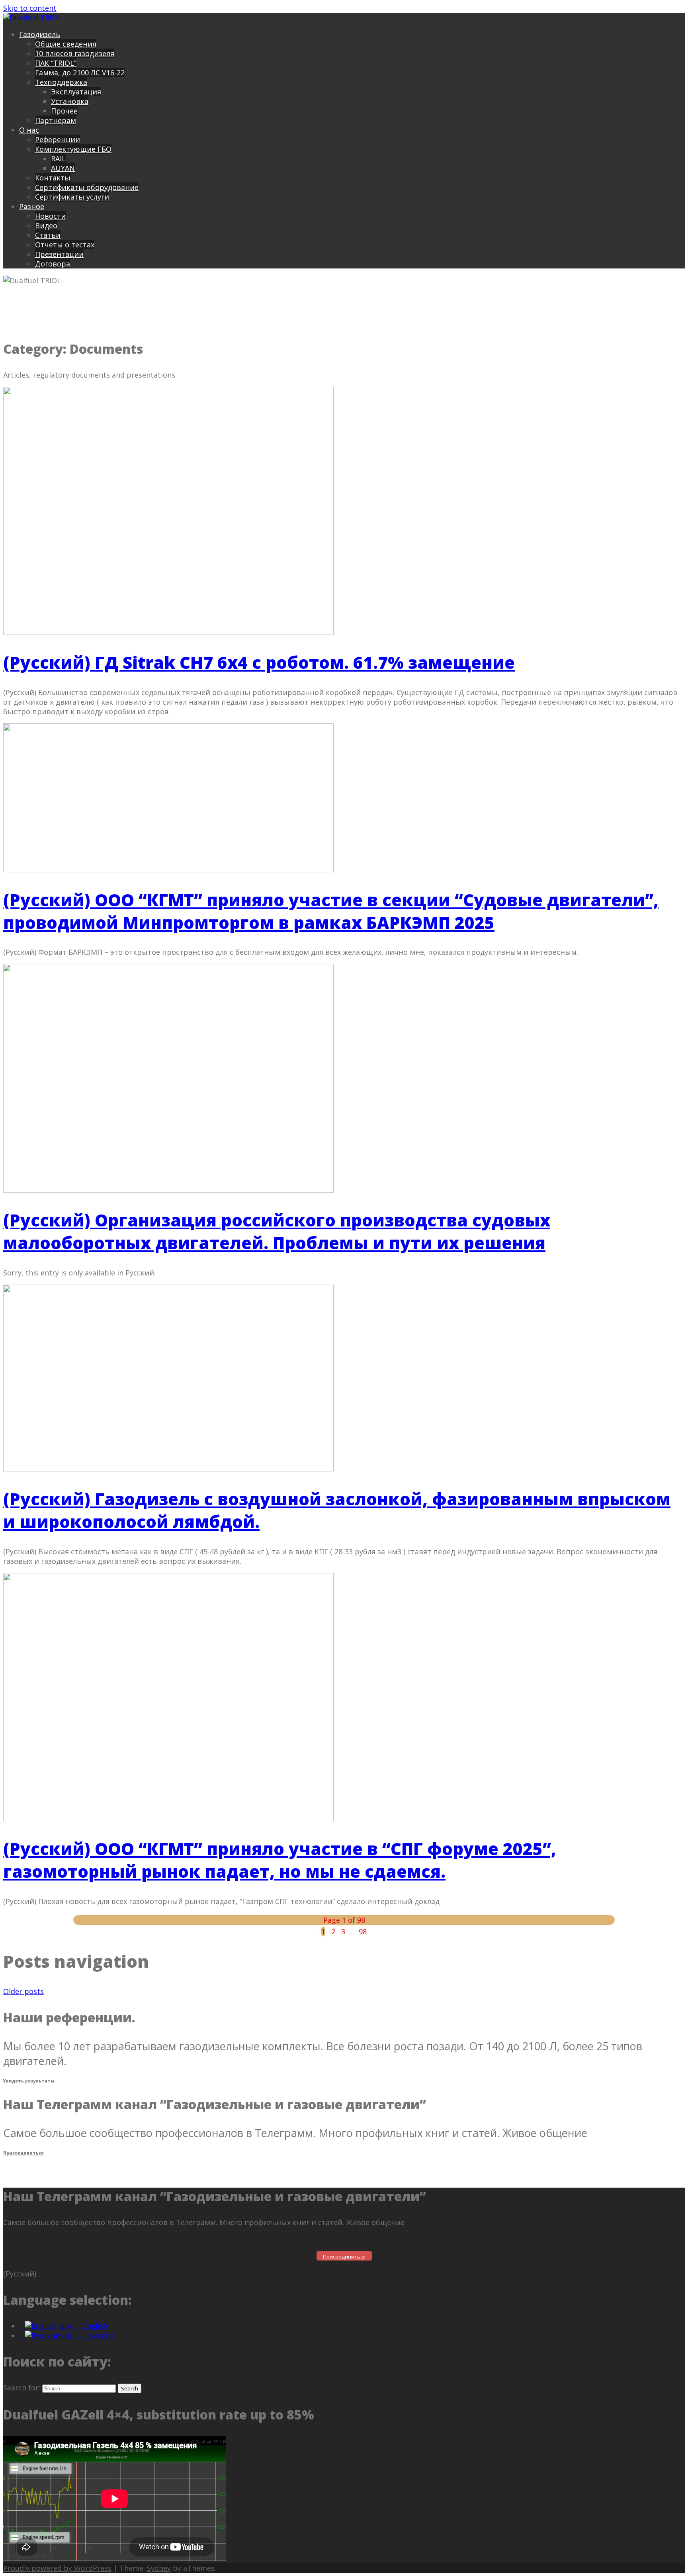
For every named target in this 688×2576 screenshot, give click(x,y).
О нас (29, 130)
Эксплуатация (76, 92)
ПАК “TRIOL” (56, 63)
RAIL (58, 159)
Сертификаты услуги (72, 197)
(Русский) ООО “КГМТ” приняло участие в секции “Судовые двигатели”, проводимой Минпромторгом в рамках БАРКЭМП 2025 (331, 911)
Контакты (53, 178)
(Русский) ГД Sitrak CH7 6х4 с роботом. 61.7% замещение (259, 662)
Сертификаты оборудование (87, 187)
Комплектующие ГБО (73, 149)
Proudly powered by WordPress (57, 2568)
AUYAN (63, 168)
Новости (50, 216)
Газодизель (40, 34)
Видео (46, 225)
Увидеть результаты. (29, 2081)
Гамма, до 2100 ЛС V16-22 (80, 72)
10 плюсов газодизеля (75, 53)
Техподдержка (61, 82)
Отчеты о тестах (65, 245)
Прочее (64, 111)
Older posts (23, 1991)
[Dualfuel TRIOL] (32, 18)
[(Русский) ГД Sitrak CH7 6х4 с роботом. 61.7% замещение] (168, 632)
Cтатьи (48, 235)
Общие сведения (66, 44)
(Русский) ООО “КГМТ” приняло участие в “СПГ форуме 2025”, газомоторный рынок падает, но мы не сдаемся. (280, 1860)
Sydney (159, 2568)
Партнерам (56, 120)
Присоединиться (23, 2153)
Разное (32, 206)
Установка (70, 101)
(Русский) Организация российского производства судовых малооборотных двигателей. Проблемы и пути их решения (277, 1231)
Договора (53, 264)
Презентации (59, 254)
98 (363, 1932)
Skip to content (30, 8)
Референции (58, 139)
